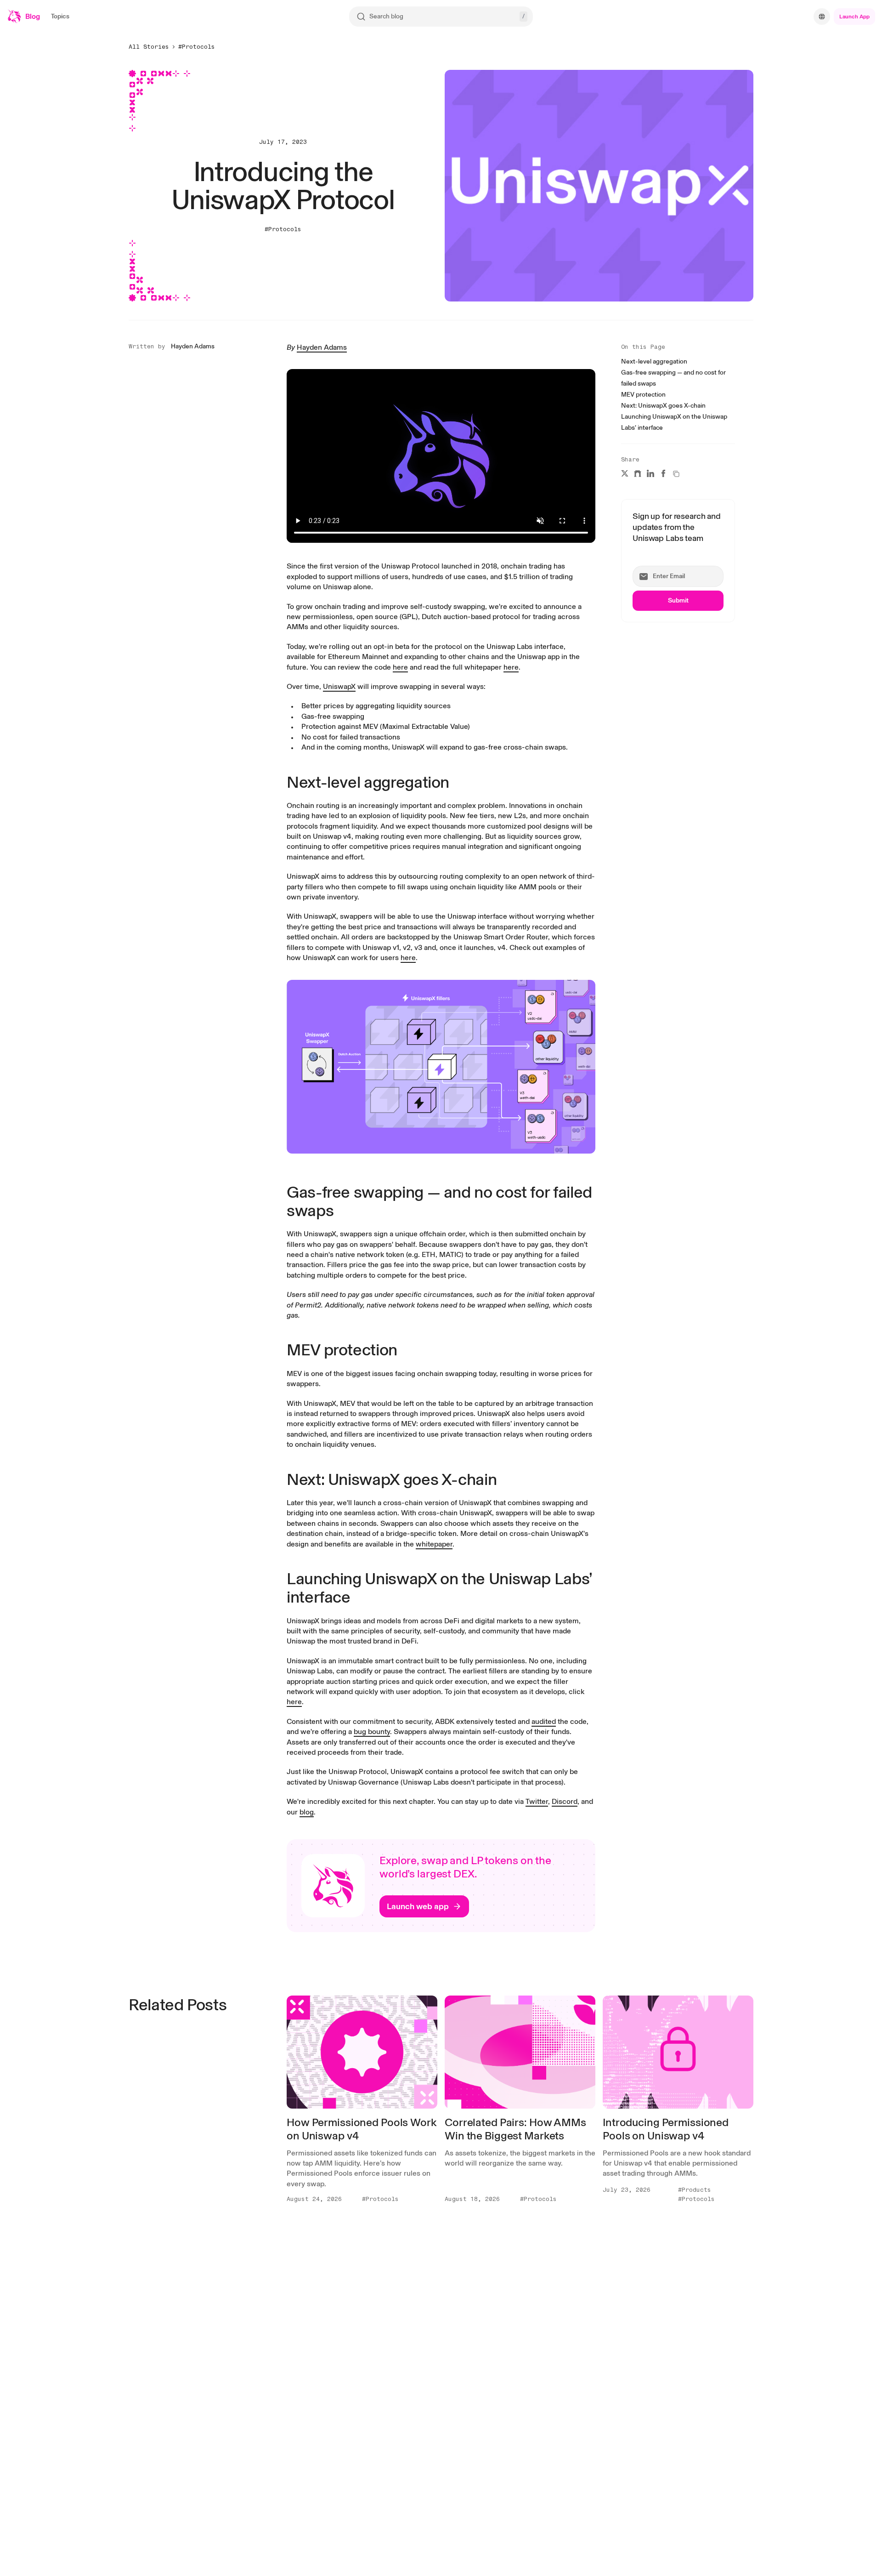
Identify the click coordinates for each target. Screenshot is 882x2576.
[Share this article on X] (625, 473)
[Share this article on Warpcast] (638, 473)
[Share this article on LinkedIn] (650, 473)
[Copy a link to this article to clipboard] (676, 474)
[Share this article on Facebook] (663, 473)
